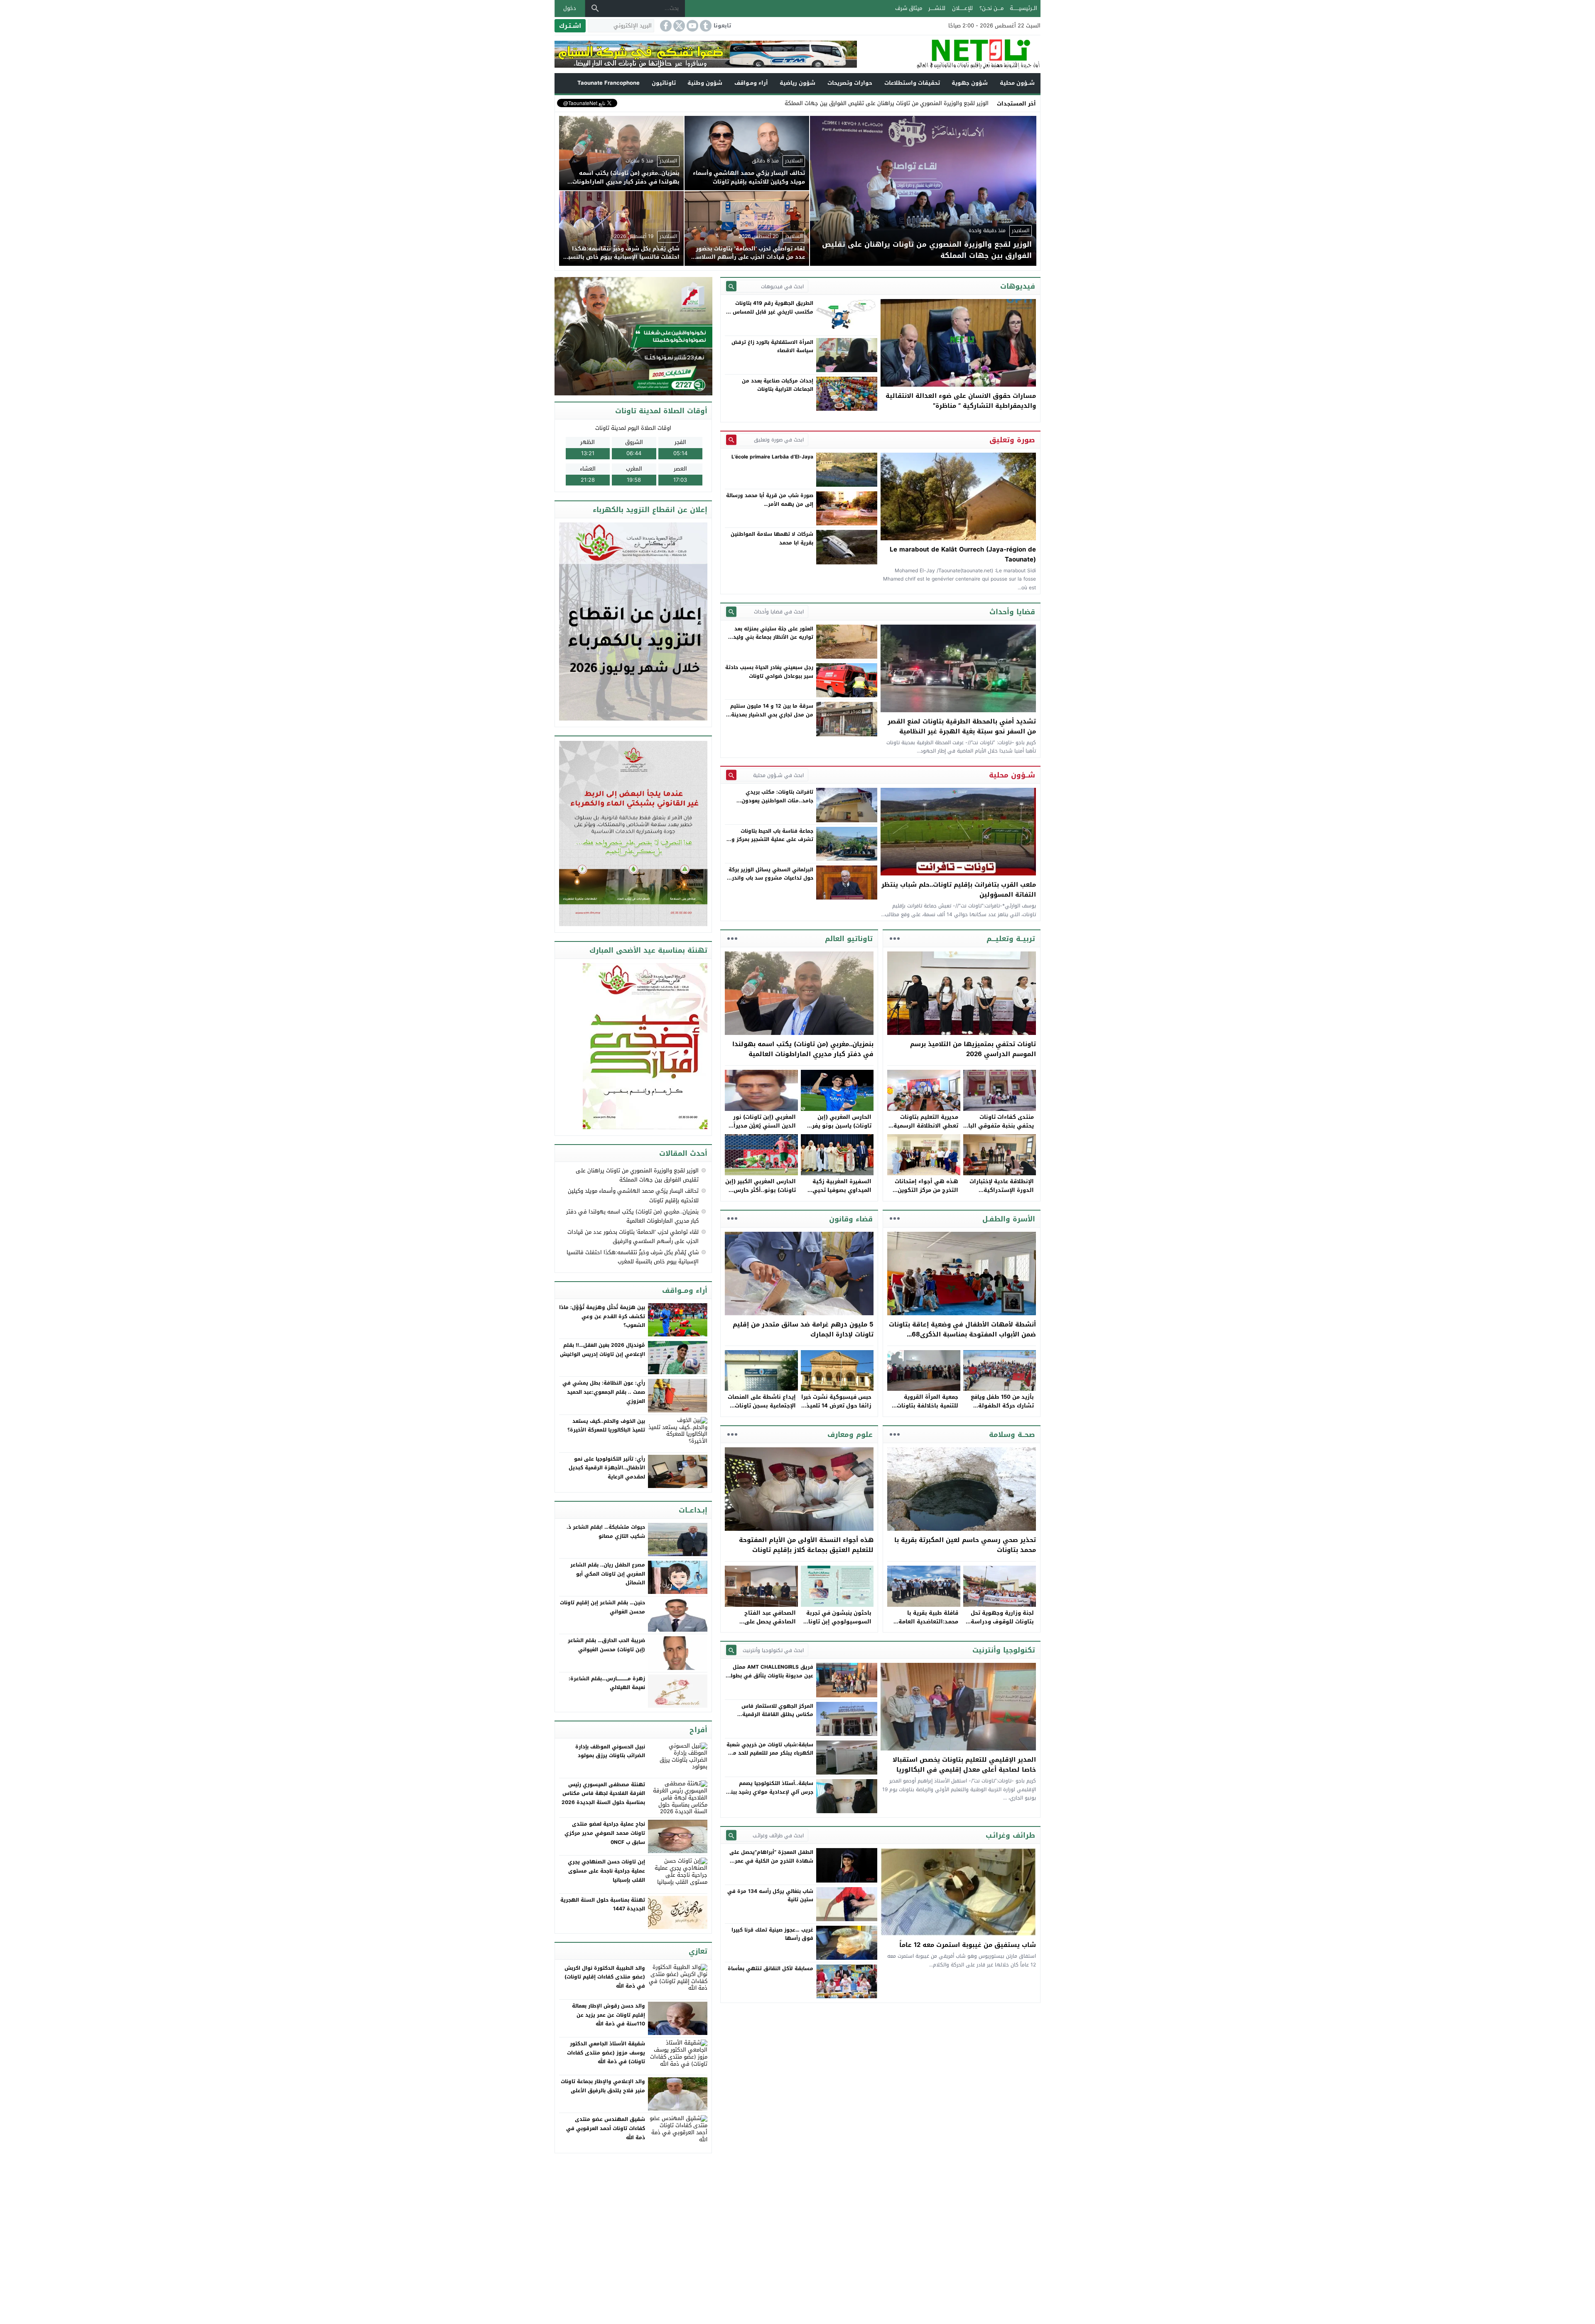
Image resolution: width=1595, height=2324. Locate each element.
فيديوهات (1018, 286)
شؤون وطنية (705, 83)
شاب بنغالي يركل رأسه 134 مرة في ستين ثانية (770, 1895)
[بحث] (595, 8)
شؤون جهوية (970, 83)
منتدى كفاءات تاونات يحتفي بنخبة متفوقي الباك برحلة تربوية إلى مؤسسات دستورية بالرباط (999, 1130)
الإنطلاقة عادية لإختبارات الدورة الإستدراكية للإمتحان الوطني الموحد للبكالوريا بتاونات (1002, 1194)
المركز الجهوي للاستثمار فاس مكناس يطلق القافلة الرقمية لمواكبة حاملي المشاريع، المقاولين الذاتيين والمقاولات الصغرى (771, 1719)
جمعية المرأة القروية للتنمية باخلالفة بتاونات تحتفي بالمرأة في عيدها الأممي (926, 1410)
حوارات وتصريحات (850, 83)
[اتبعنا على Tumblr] (705, 26)
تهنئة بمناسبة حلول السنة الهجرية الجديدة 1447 (603, 1905)
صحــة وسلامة (1012, 1434)
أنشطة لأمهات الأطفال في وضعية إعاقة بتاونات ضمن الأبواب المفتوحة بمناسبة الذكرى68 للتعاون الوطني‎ (962, 1334)
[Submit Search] (731, 286)
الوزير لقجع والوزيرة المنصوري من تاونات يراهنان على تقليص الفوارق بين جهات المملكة (637, 1175)
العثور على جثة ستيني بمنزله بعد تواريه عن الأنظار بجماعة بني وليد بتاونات (773, 637)
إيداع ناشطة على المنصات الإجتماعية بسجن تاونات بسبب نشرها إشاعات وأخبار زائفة (762, 1410)
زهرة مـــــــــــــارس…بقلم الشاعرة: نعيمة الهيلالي (607, 1683)
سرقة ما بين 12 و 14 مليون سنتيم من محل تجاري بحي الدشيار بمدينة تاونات (772, 715)
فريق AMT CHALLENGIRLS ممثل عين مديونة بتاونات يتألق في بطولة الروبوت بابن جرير (770, 1676)
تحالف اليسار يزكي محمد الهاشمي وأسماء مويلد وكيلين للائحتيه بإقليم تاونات (633, 1195)
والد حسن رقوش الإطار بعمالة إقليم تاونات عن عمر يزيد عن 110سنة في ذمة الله (609, 2015)
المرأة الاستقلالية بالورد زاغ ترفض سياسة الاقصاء (772, 346)
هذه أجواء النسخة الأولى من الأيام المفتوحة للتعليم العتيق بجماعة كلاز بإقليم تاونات (806, 1545)
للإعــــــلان (962, 8)
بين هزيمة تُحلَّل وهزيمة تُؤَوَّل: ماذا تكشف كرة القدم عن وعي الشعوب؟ (602, 1316)
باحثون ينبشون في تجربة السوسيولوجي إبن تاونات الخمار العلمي (838, 1622)
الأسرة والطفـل (1009, 1219)
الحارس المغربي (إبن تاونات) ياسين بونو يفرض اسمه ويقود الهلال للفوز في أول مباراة (838, 1130)
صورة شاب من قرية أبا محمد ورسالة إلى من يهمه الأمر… (770, 500)
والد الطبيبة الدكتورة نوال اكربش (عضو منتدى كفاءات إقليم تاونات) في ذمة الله (605, 1977)
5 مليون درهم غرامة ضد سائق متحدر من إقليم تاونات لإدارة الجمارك (803, 1329)
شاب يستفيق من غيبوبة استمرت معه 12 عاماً (968, 1945)
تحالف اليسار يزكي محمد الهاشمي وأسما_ (939, 103)
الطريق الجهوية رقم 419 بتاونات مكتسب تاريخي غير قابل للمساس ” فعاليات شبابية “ (771, 312)
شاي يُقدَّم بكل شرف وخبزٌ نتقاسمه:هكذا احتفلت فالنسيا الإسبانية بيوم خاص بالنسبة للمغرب (633, 1257)
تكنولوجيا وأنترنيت (1004, 1650)
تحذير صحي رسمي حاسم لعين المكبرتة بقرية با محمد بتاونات (965, 1545)
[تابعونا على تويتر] (678, 26)
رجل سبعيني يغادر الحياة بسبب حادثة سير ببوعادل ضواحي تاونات (769, 672)
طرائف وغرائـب (1010, 1835)
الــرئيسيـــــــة (1023, 8)
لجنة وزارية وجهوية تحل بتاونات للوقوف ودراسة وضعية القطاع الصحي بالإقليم (1002, 1626)
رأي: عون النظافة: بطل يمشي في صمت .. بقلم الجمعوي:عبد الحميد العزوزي (604, 1392)
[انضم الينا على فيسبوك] (665, 26)
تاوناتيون (664, 83)
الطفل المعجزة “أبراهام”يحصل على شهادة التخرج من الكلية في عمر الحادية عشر (771, 1861)
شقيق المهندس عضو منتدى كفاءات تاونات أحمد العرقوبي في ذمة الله (606, 2128)
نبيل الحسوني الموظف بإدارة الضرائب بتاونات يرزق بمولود (610, 1751)
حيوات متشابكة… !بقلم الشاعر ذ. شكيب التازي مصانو (606, 1532)
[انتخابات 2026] (634, 337)
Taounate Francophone (609, 83)
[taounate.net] (949, 54)
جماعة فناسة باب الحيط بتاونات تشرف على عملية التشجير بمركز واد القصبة (770, 840)
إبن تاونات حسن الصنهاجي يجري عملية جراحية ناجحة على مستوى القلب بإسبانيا (606, 1871)
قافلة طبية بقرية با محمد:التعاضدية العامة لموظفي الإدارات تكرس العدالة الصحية (927, 1626)
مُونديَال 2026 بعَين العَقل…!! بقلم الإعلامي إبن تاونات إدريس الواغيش (602, 1350)
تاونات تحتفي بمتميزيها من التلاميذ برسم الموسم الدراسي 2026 (973, 1049)
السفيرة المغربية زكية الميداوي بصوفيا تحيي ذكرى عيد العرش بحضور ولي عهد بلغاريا (840, 1194)
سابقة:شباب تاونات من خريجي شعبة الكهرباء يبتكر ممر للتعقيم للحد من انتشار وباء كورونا (770, 1753)
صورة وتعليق (1012, 440)
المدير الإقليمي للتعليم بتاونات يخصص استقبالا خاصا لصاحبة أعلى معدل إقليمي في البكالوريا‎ (964, 1765)
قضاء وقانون (851, 1219)
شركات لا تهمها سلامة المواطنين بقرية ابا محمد (772, 538)
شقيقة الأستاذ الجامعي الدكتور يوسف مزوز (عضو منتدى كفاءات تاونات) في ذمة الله (606, 2053)
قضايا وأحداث (1012, 612)
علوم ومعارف (850, 1434)
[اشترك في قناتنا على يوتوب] (692, 26)
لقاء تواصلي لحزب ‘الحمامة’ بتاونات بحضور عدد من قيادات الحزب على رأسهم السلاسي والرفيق (633, 1237)
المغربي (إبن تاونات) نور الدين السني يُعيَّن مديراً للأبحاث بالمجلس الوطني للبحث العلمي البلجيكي (763, 1130)
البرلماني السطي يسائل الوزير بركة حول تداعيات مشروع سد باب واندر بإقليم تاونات (771, 878)
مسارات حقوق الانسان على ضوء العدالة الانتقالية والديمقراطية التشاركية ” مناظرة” (961, 401)
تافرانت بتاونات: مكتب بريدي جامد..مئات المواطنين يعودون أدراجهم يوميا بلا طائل (777, 800)
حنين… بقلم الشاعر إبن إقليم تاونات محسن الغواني (602, 1607)
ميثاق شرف (909, 8)
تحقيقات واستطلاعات (912, 83)
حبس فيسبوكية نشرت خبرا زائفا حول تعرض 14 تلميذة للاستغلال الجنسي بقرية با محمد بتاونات (836, 1410)
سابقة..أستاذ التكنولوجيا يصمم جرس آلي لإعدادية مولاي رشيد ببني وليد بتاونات (770, 1792)
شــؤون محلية (1017, 83)
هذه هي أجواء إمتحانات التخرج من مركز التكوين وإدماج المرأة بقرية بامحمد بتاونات (923, 1194)
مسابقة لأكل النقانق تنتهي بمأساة (771, 1969)
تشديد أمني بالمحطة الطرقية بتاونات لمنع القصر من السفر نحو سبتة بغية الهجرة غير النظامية (962, 726)
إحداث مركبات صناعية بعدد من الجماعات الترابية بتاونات (778, 385)
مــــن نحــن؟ (991, 8)
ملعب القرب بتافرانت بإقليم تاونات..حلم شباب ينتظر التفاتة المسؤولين (959, 890)
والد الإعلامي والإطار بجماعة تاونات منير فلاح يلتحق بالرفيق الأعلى (603, 2086)
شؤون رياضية (797, 83)
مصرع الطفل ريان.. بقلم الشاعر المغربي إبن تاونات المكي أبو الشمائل (608, 1574)
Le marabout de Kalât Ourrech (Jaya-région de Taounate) (963, 554)
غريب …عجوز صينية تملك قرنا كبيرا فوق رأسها (772, 1934)
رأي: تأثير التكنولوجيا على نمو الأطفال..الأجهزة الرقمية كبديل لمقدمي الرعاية (607, 1468)
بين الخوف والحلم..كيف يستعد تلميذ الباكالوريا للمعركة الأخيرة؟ (606, 1426)
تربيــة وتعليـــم (1011, 939)
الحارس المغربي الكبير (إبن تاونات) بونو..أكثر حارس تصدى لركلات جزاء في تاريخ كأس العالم (761, 1194)
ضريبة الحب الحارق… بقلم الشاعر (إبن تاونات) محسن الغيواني (606, 1645)
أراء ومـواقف (751, 83)
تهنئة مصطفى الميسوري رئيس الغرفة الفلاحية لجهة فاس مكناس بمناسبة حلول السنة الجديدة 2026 (603, 1793)
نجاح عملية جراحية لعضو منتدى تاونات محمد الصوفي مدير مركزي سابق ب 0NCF (605, 1833)
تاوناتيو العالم (849, 939)
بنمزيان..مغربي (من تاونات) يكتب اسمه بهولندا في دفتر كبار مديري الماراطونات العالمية (803, 1049)
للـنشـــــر (937, 8)
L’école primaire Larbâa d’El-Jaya (772, 457)
